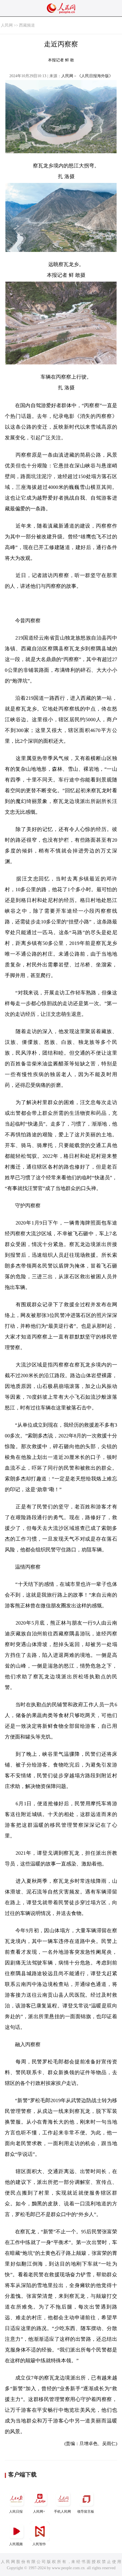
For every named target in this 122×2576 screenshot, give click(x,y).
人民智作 (39, 2544)
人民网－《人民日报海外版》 (87, 76)
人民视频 (16, 2544)
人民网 (7, 25)
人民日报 (16, 2512)
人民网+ (39, 2512)
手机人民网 (62, 2512)
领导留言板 (86, 2512)
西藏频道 (27, 25)
